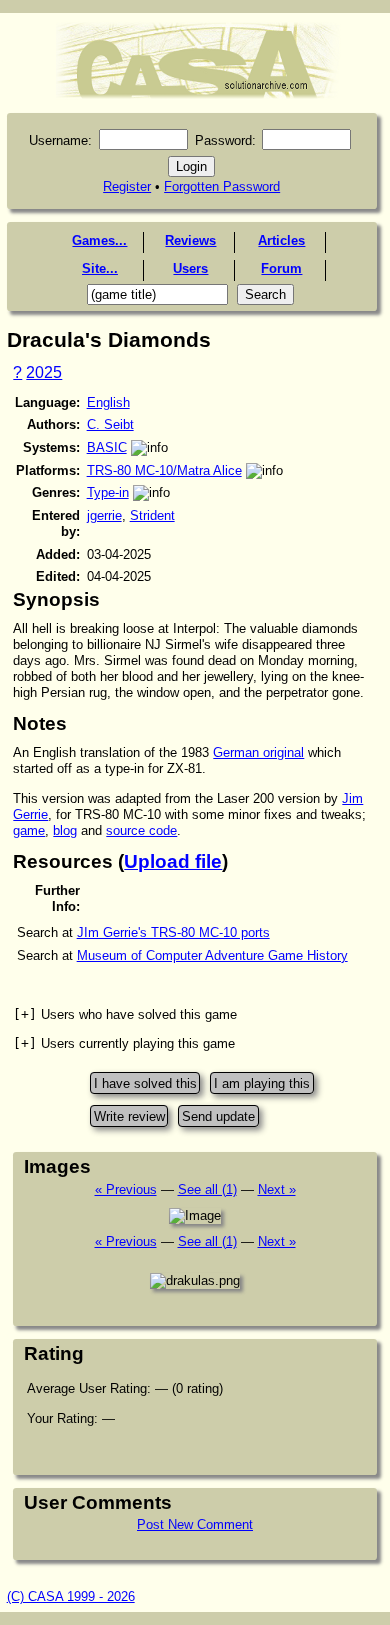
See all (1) (207, 1189)
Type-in (108, 492)
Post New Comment (195, 1524)
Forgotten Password (222, 186)
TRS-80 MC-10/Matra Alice (164, 470)
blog (65, 830)
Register (127, 186)
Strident (152, 515)
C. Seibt (110, 424)
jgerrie (104, 515)
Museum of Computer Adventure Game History (212, 955)
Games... (99, 240)
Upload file (173, 861)
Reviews (190, 240)
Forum (281, 268)
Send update (218, 1115)
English (108, 402)
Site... (100, 268)
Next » (277, 1189)
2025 (44, 372)
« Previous (126, 1189)
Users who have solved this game (125, 1014)
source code (141, 830)
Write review (129, 1115)
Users (190, 268)
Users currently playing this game (124, 1043)
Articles (281, 240)
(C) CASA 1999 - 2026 (71, 1596)
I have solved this (145, 1083)
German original (258, 752)
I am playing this (262, 1083)
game (29, 830)
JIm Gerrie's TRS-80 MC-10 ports (173, 932)
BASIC (107, 447)
